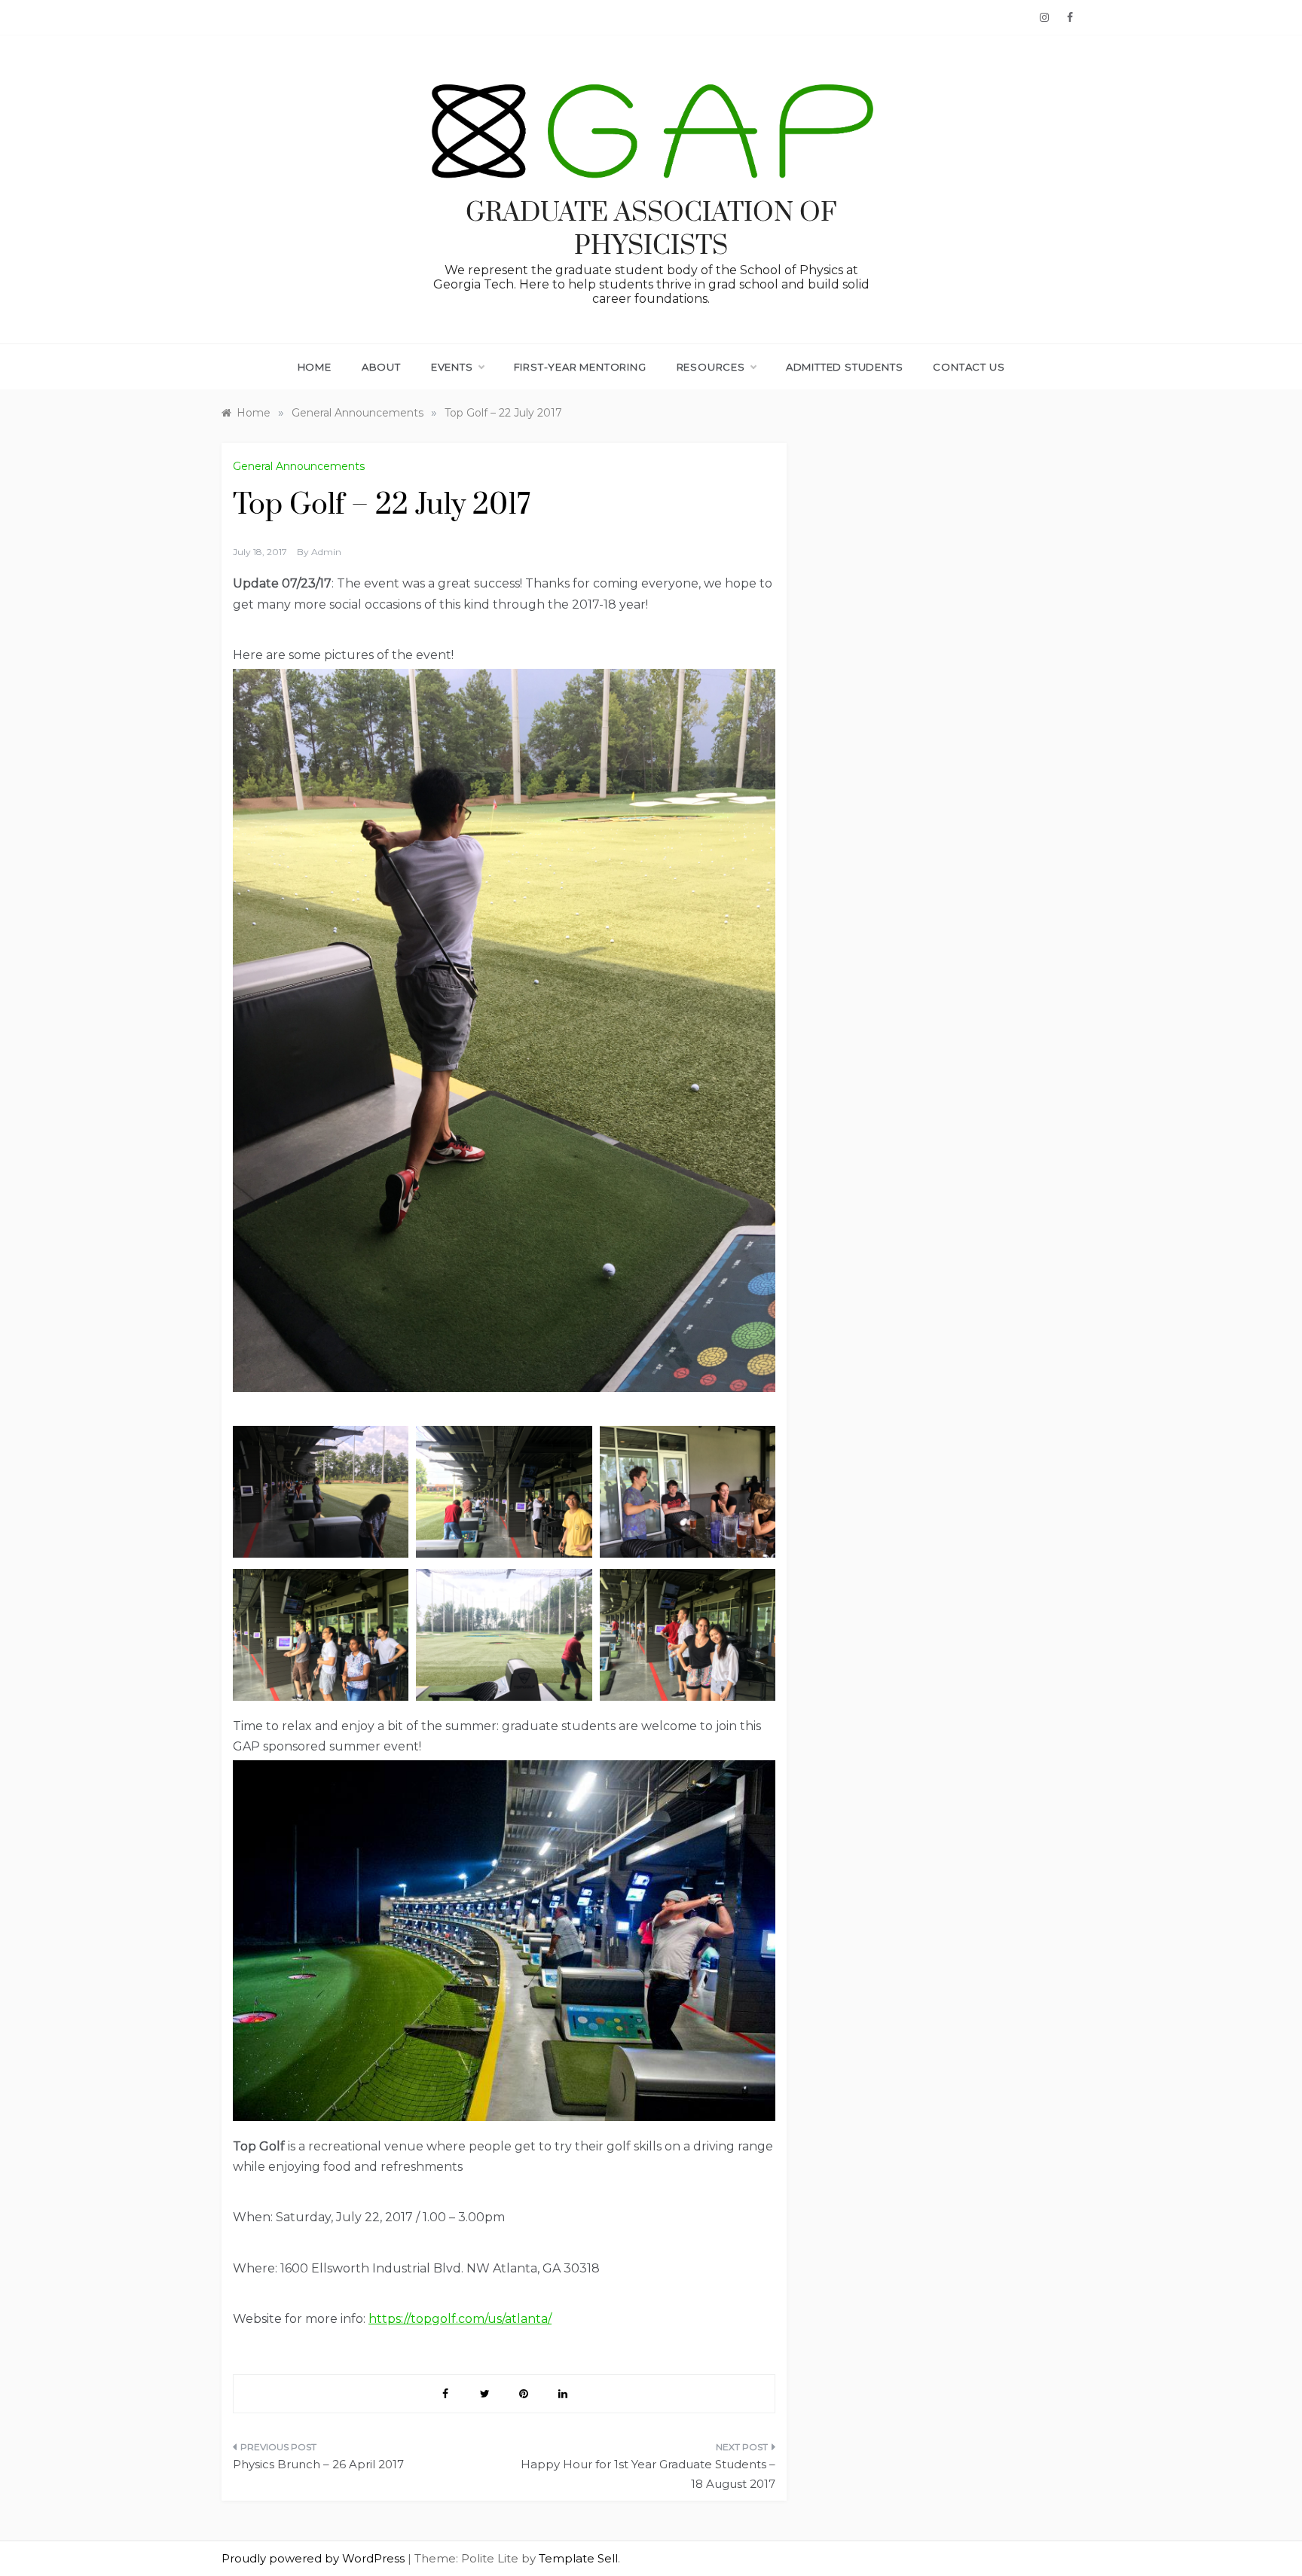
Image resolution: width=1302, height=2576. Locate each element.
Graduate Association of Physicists (651, 230)
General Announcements (299, 466)
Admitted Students (845, 367)
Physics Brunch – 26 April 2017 (318, 2464)
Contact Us (969, 367)
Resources (711, 367)
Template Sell (578, 2558)
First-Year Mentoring (580, 367)
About (381, 367)
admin (326, 552)
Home (315, 367)
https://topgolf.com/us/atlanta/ (460, 2319)
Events (452, 367)
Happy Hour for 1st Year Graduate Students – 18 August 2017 (648, 2474)
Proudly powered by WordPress (315, 2558)
